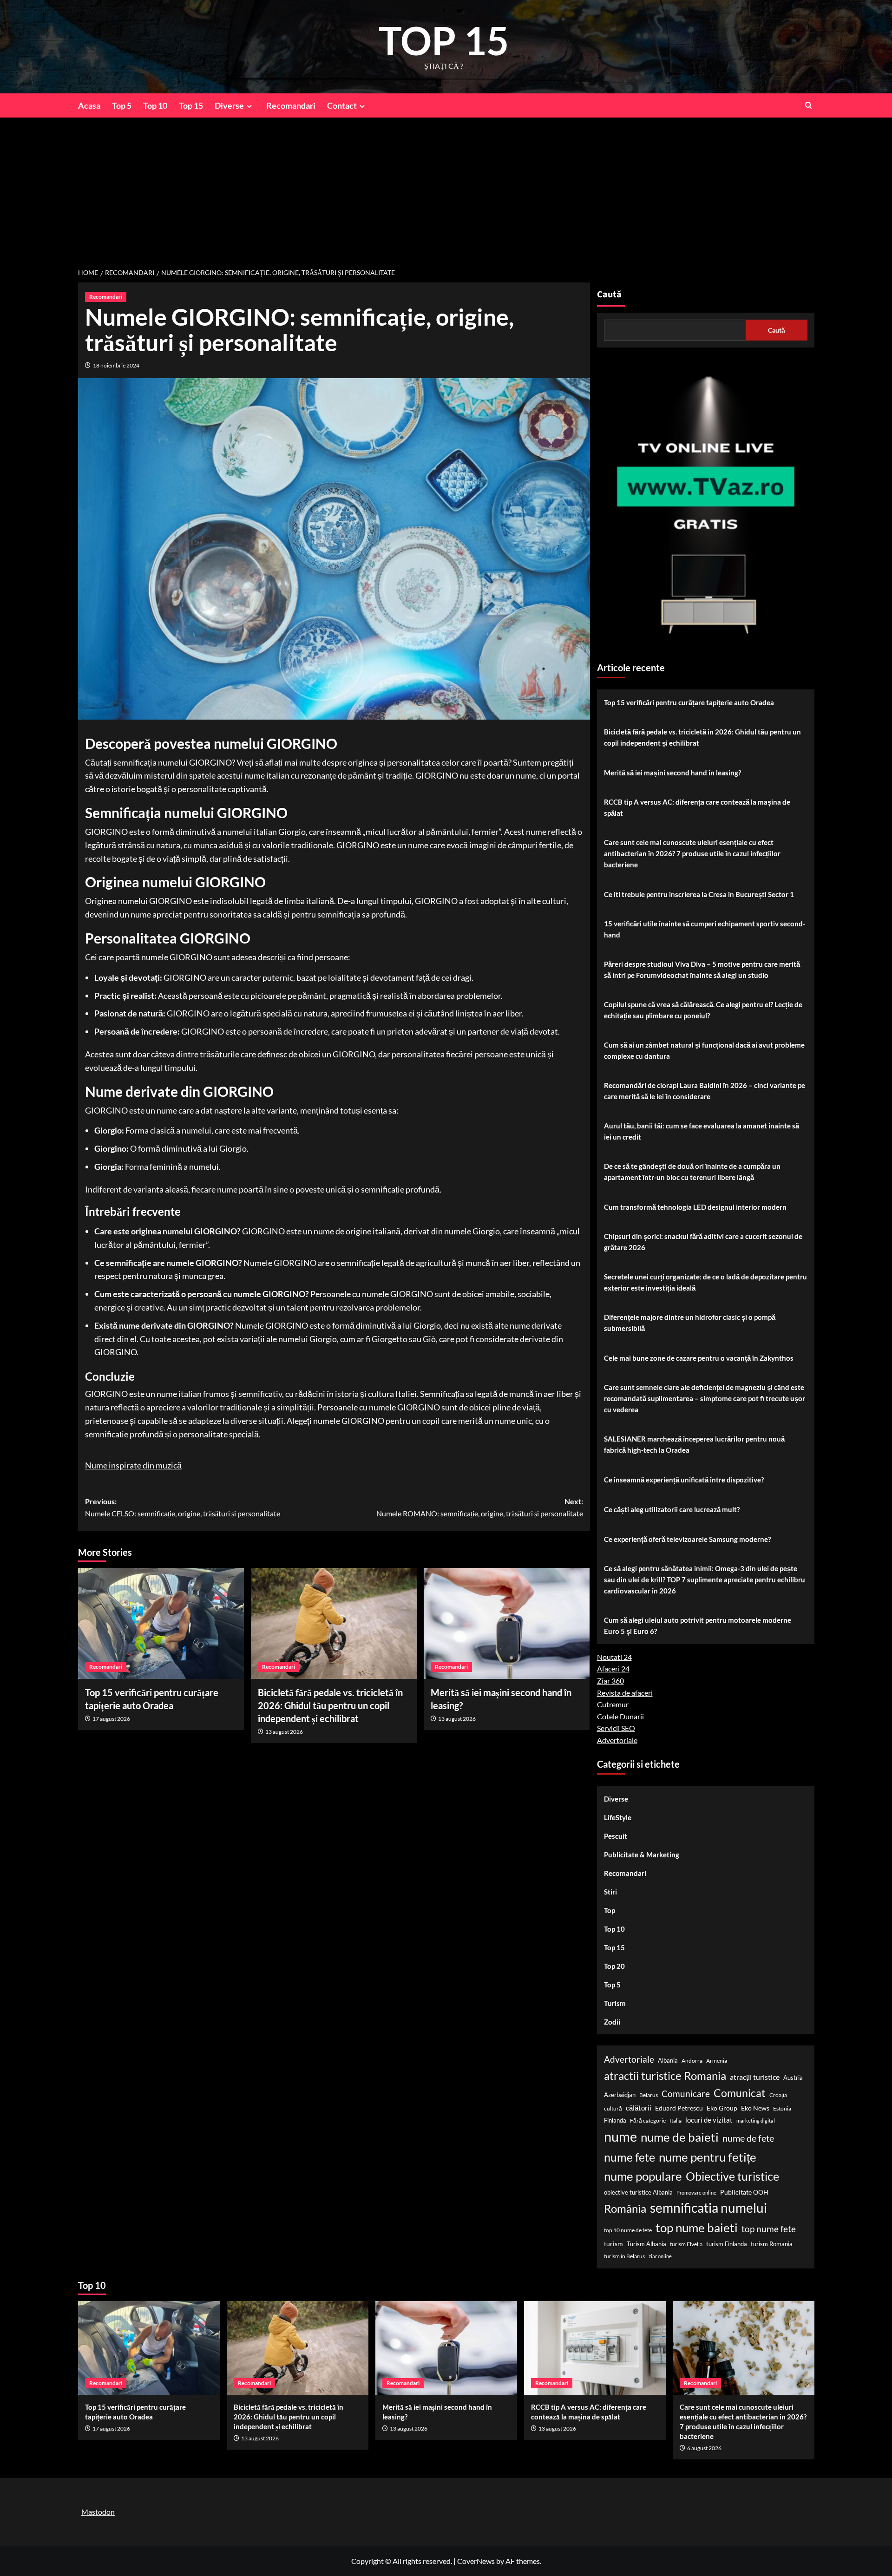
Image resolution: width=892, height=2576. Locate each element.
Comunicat (740, 2093)
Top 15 (191, 105)
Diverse (229, 105)
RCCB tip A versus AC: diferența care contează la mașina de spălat (697, 807)
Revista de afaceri (625, 1693)
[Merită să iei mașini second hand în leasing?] (507, 1623)
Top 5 (122, 105)
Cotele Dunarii (620, 1716)
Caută (609, 295)
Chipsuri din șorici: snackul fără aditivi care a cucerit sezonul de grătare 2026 (703, 1242)
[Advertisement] (446, 187)
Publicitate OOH (744, 2192)
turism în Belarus (624, 2256)
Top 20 (614, 1966)
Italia (676, 2120)
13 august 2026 (284, 1732)
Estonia (782, 2108)
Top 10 (155, 105)
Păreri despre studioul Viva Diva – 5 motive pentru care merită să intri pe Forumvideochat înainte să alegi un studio (702, 970)
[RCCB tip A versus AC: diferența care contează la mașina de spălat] (595, 2348)
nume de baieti (680, 2137)
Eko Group (722, 2108)
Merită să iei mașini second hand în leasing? (672, 773)
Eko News (755, 2108)
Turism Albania (646, 2244)
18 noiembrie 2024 (116, 365)
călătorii (639, 2108)
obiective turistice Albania (638, 2192)
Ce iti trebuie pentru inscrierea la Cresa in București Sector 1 (699, 894)
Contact (342, 105)
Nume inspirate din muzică (133, 1465)
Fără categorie (648, 2120)
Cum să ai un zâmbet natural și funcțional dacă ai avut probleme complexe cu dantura (704, 1050)
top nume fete (769, 2229)
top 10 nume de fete (628, 2230)
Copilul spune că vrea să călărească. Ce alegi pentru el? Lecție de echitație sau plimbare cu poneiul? (703, 1010)
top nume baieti (697, 2228)
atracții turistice (755, 2077)
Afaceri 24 (613, 1668)
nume (620, 2136)
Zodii (612, 2022)
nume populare (643, 2176)
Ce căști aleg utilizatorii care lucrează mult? (672, 1509)
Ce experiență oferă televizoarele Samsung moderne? (687, 1539)
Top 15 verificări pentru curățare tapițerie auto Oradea (689, 702)
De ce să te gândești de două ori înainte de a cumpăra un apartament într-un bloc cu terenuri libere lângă (692, 1172)
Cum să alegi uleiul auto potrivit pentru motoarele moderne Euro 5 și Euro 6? (698, 1626)
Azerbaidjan (620, 2095)
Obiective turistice (732, 2176)
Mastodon (98, 2512)
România (625, 2208)
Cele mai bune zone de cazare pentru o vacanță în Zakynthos (699, 1358)
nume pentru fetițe (708, 2157)
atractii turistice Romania (665, 2075)
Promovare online (696, 2193)
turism (613, 2244)
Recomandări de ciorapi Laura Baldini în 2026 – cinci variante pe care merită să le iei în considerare (705, 1091)
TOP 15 (444, 40)
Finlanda (615, 2120)
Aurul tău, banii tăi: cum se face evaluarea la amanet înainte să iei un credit (702, 1131)
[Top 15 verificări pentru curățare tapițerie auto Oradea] (161, 1623)
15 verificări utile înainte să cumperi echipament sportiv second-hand (705, 929)
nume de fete (748, 2138)
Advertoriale (617, 1740)
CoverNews (476, 2561)
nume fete (630, 2157)
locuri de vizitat (709, 2120)
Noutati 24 (614, 1657)
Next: (480, 1507)
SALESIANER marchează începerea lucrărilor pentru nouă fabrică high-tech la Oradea (694, 1444)
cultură (613, 2108)
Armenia (717, 2061)
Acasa (89, 105)
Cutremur (613, 1704)
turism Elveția (686, 2244)
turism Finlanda (727, 2244)
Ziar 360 (610, 1681)
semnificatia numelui (708, 2208)
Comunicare (686, 2094)
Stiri (610, 1892)
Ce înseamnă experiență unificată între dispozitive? (684, 1480)
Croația (778, 2095)
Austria (793, 2078)
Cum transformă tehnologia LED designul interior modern (695, 1207)
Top (610, 1910)
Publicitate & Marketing (642, 1855)
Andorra (692, 2061)
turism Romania (772, 2244)
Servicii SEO (616, 1728)
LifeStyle (618, 1817)
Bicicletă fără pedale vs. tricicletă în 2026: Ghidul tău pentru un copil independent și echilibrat (330, 1705)
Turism (615, 2003)
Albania (668, 2060)
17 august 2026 (111, 1719)
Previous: (183, 1507)
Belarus (649, 2095)
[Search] (809, 105)
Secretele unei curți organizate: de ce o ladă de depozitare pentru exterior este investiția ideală (705, 1282)
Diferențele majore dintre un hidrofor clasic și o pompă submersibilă (690, 1323)
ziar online (660, 2256)
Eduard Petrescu (679, 2108)
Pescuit (616, 1836)
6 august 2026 (704, 2448)
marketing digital (756, 2120)
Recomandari (291, 105)
